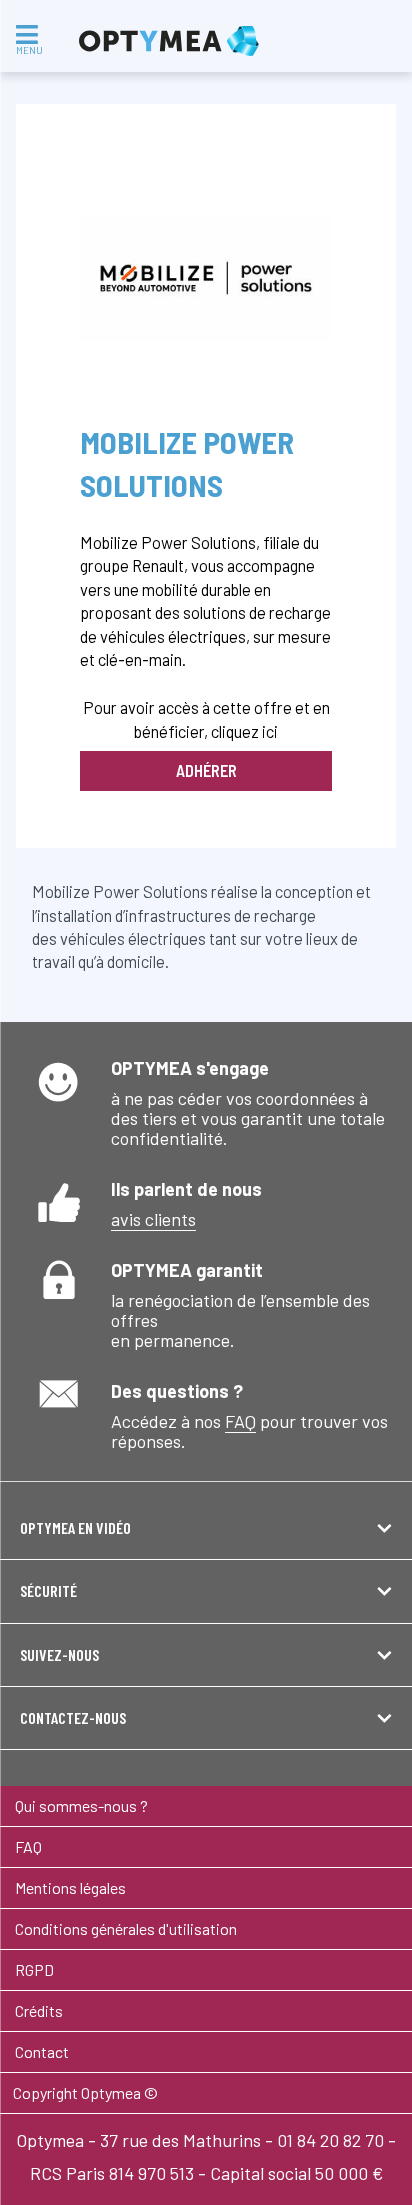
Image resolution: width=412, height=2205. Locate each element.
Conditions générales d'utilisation (126, 1928)
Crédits (39, 2010)
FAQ (240, 1421)
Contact (42, 2051)
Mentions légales (70, 1887)
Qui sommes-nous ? (81, 1805)
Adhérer (206, 770)
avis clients (153, 1219)
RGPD (34, 1969)
